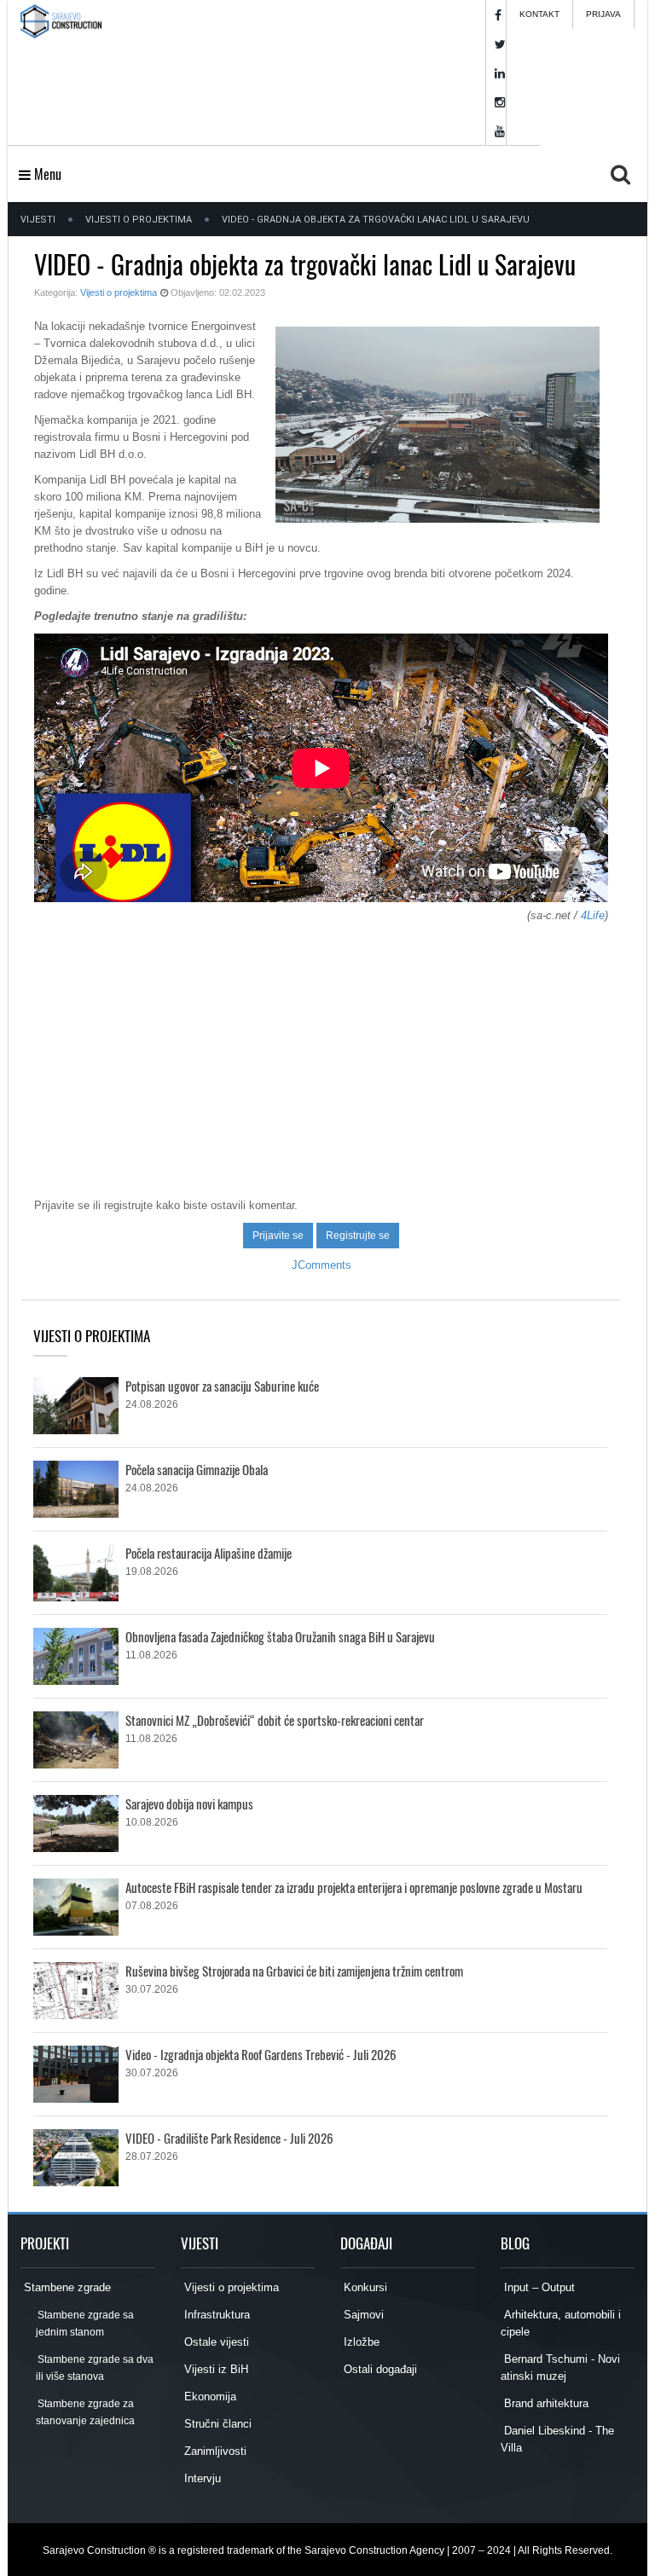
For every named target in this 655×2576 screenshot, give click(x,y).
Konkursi (364, 2287)
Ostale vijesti (215, 2342)
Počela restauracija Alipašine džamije (209, 1553)
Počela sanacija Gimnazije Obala (197, 1469)
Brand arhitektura (545, 2403)
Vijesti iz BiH (214, 2369)
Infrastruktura (215, 2315)
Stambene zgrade (66, 2287)
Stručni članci (216, 2424)
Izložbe (360, 2342)
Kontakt (539, 14)
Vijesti (38, 220)
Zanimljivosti (214, 2451)
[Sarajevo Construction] (61, 43)
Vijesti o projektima (139, 220)
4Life (593, 915)
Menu (46, 174)
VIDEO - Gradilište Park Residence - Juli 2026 (229, 2138)
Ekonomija (209, 2397)
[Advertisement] (321, 1052)
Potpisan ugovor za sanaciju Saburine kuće (222, 1386)
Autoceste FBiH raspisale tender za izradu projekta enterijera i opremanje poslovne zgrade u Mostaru (354, 1887)
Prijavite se (278, 1236)
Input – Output (538, 2287)
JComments (322, 1265)
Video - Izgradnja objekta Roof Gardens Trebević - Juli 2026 (261, 2054)
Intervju (201, 2478)
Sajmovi (362, 2315)
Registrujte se (358, 1236)
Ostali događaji (379, 2369)
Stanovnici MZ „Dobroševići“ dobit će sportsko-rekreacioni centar (275, 1720)
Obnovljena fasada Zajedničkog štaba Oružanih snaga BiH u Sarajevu (280, 1636)
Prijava (603, 14)
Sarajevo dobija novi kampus (189, 1803)
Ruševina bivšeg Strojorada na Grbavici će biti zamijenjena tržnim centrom (294, 1971)
